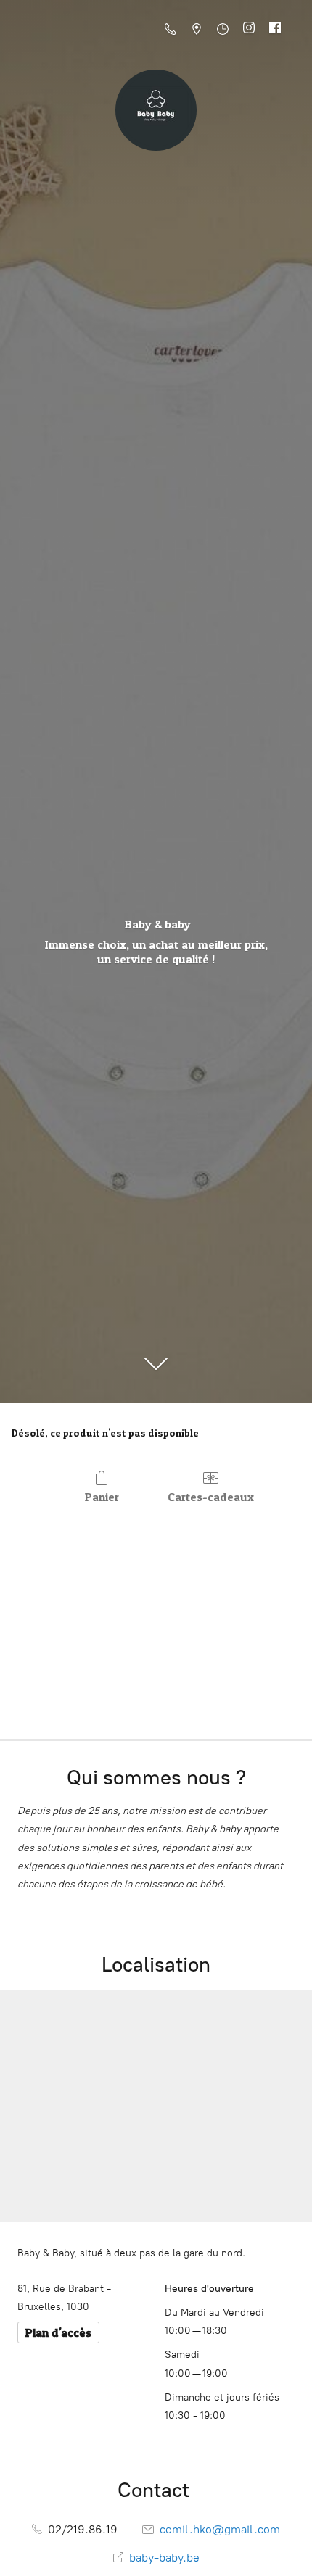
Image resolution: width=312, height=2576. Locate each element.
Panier (102, 1497)
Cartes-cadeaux (211, 1497)
